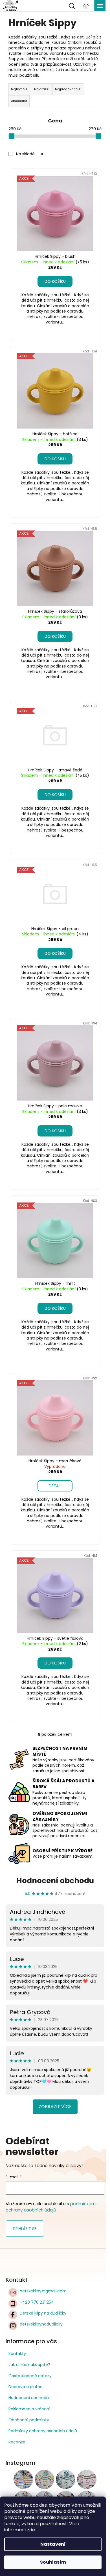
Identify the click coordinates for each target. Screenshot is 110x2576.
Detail (55, 1486)
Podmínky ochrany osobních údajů (43, 2431)
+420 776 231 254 (37, 2302)
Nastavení (53, 2544)
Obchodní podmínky (29, 2420)
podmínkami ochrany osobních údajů (51, 2207)
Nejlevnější (20, 89)
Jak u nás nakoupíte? (29, 2365)
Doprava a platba (26, 2387)
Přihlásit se (25, 2229)
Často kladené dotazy (30, 2376)
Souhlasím (53, 2562)
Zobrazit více (55, 2107)
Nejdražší (42, 89)
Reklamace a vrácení (29, 2409)
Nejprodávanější (68, 89)
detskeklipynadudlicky (41, 2324)
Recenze (17, 2442)
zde (31, 2530)
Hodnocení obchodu (55, 1881)
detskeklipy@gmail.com (43, 2291)
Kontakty (17, 2354)
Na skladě (29, 154)
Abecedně (19, 101)
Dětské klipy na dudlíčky (43, 2313)
